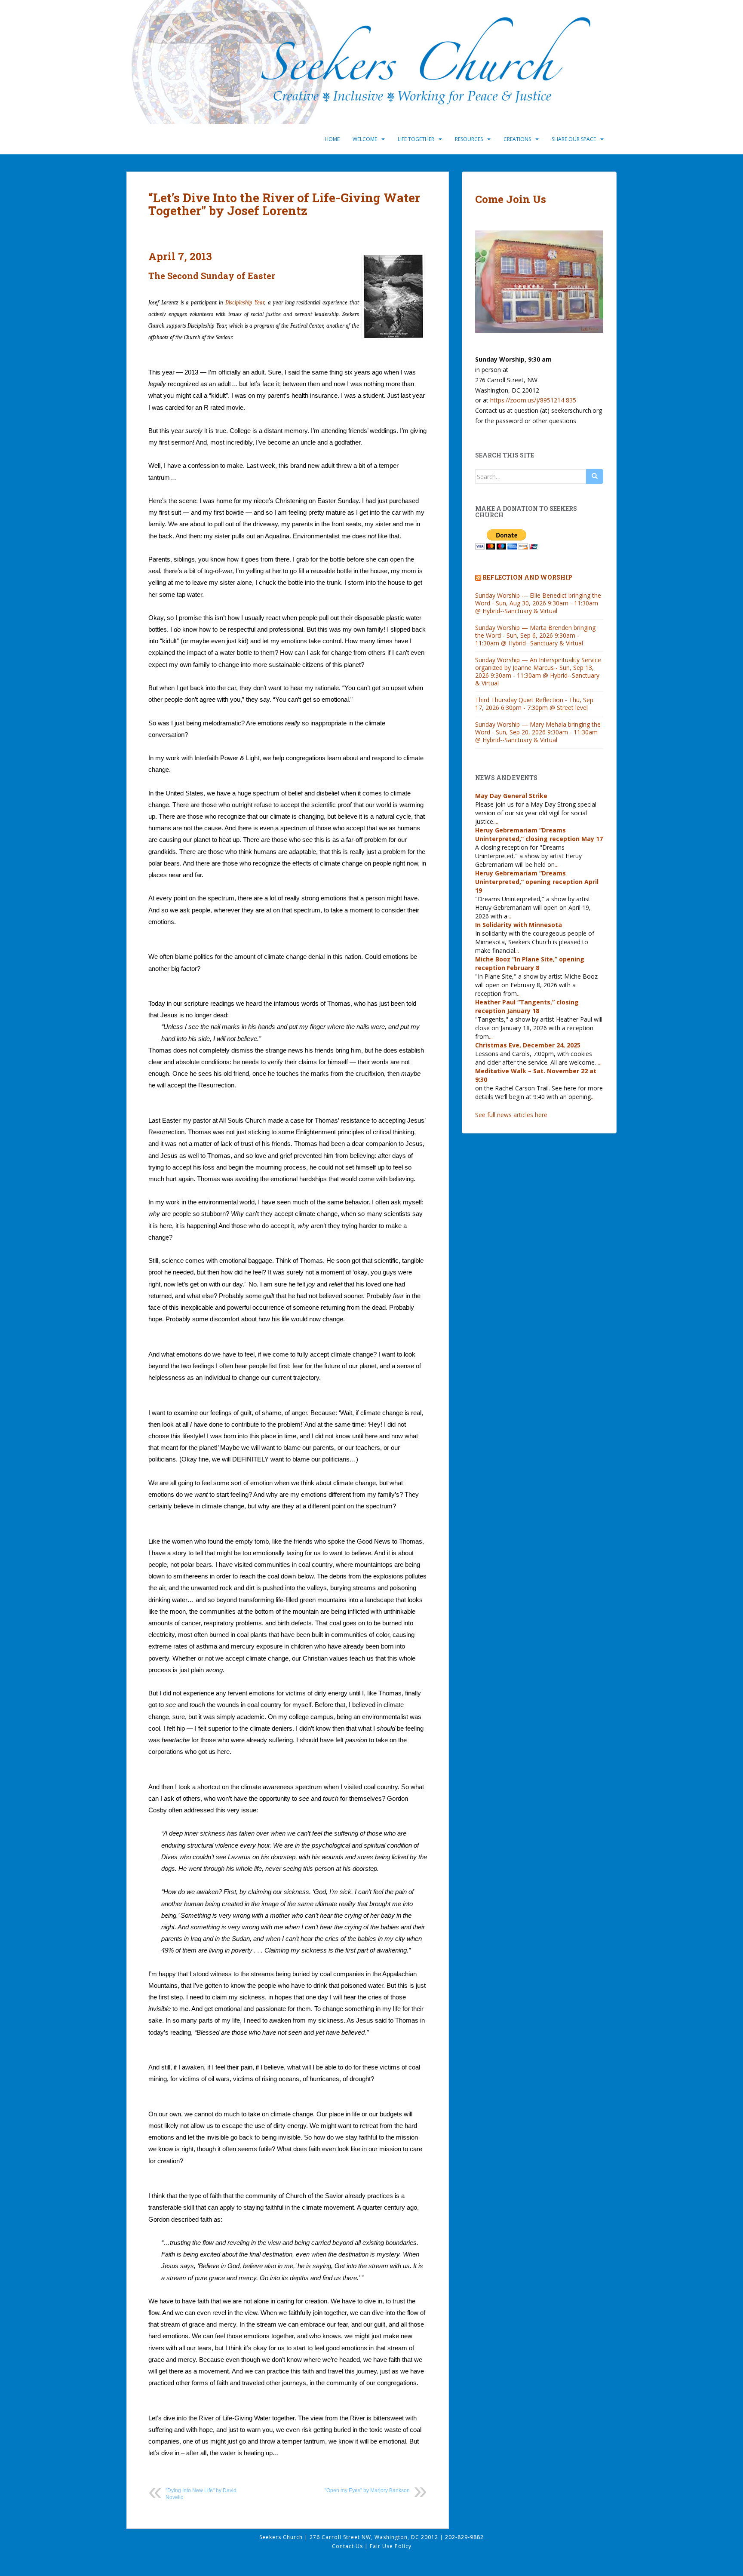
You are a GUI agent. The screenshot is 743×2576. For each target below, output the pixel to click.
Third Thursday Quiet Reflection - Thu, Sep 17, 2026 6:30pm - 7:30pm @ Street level (534, 704)
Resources (469, 139)
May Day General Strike (511, 796)
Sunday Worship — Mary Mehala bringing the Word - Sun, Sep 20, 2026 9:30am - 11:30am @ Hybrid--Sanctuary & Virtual (538, 732)
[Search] (595, 476)
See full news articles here (511, 1115)
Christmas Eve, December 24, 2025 (528, 1045)
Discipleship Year (245, 302)
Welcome (365, 139)
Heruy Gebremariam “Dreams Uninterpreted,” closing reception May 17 (539, 834)
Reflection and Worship (527, 577)
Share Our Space (574, 139)
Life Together (416, 139)
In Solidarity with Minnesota (519, 925)
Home (332, 139)
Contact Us (348, 2546)
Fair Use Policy (391, 2546)
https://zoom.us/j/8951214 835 (533, 400)
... (496, 821)
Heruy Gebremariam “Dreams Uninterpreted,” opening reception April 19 (537, 882)
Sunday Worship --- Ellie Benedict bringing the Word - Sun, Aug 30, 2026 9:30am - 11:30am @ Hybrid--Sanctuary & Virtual (538, 603)
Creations (517, 139)
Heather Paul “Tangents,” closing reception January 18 (527, 1006)
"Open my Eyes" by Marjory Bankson (367, 2490)
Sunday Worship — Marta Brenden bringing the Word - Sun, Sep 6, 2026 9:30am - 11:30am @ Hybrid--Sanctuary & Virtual (535, 635)
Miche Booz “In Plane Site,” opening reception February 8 (530, 963)
